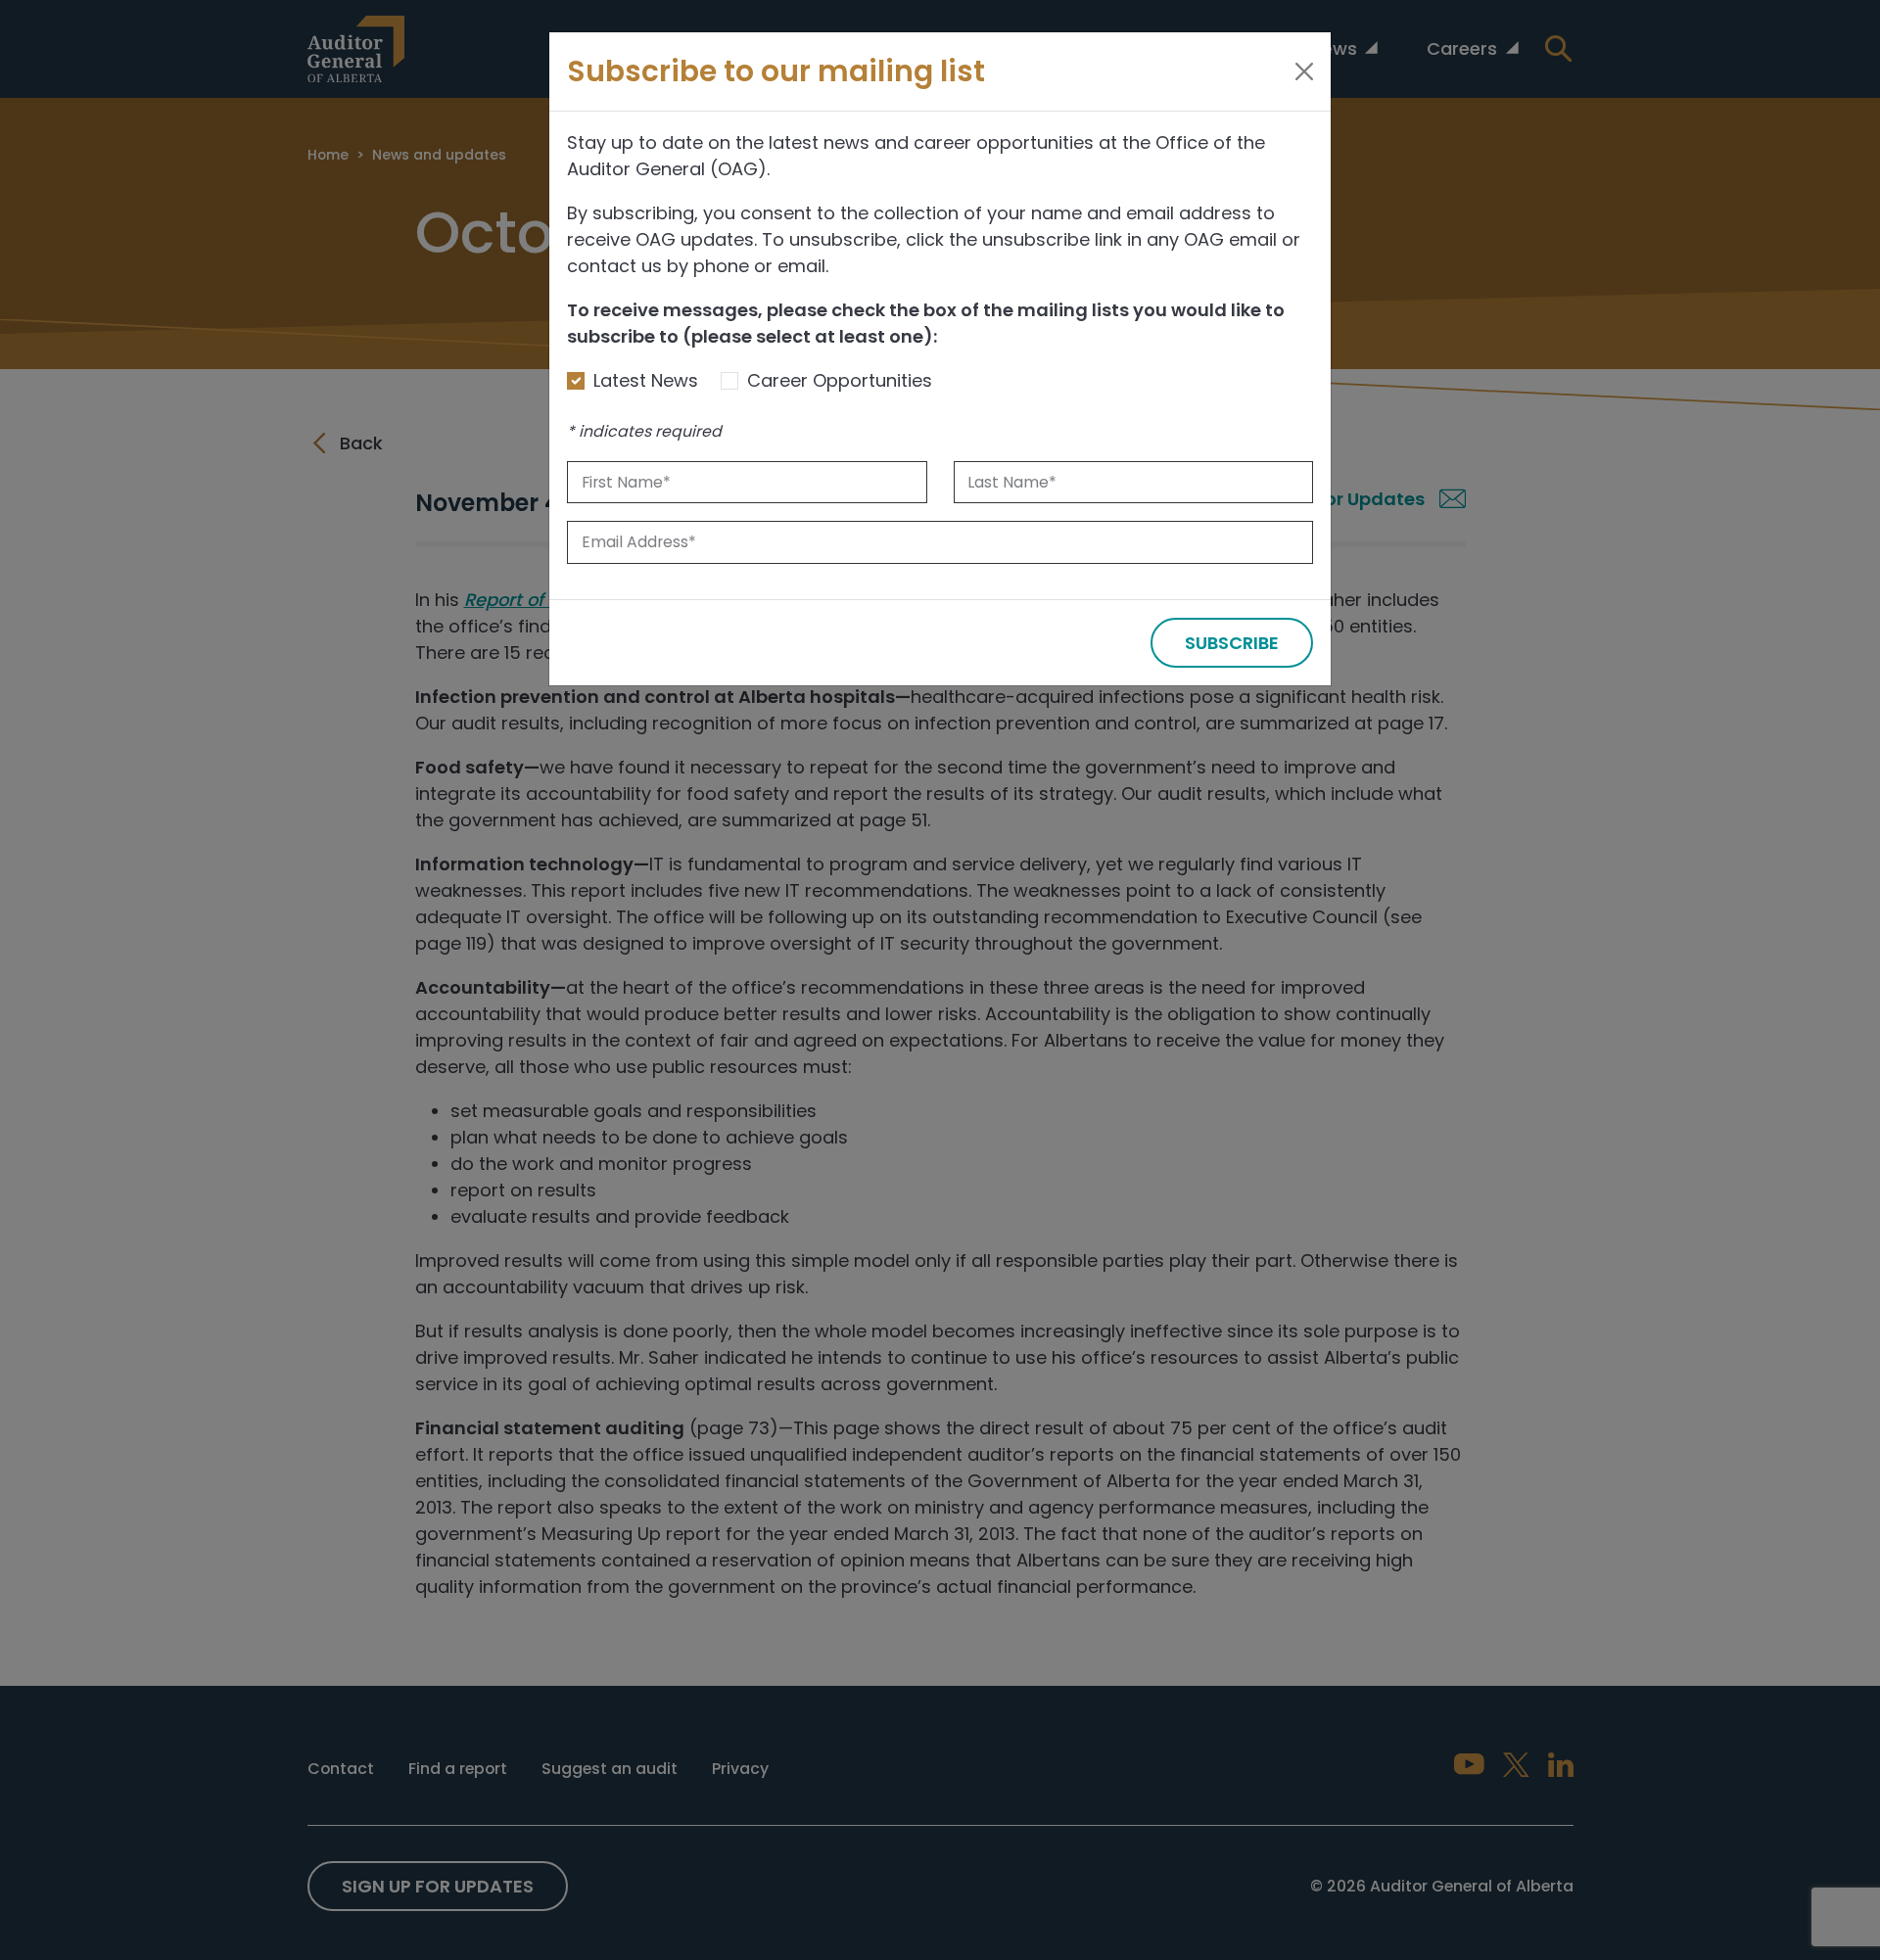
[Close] (1304, 71)
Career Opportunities (840, 380)
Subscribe (1232, 643)
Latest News (646, 380)
